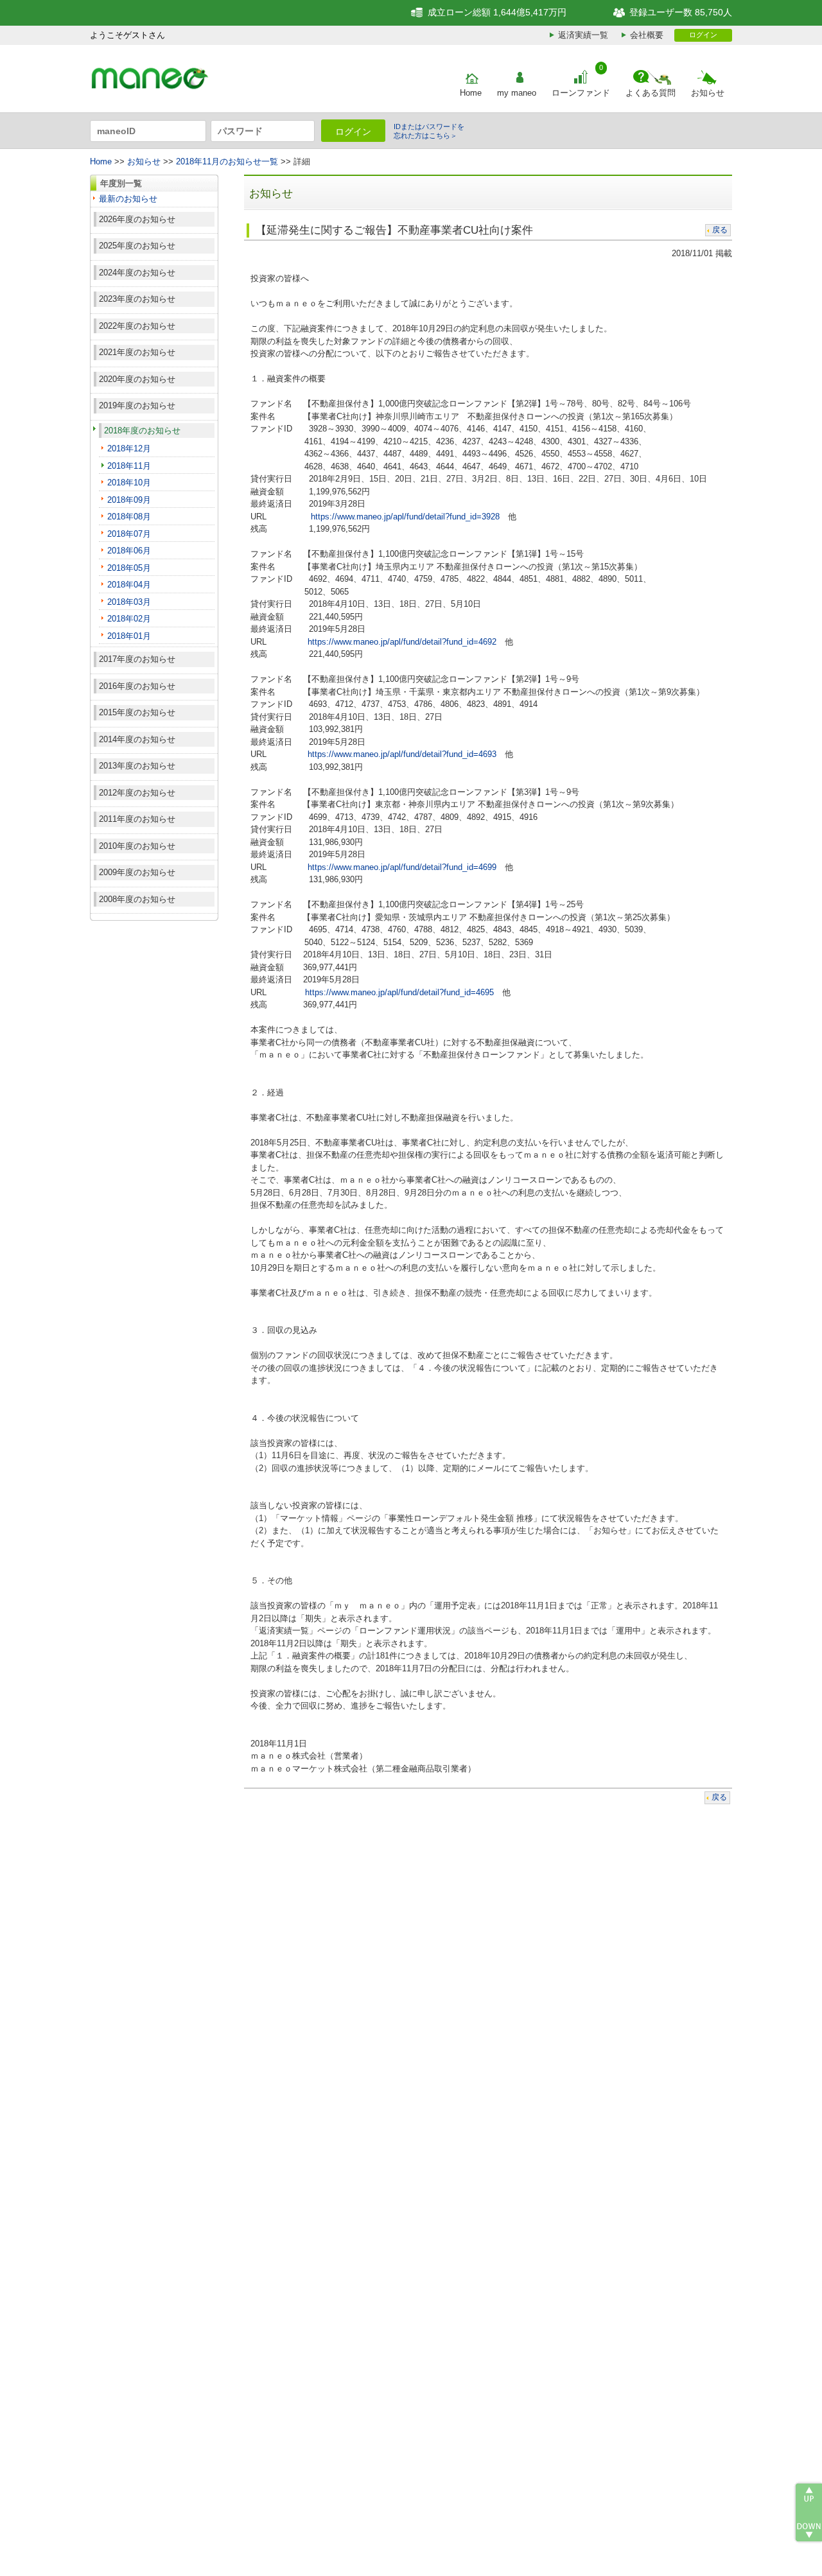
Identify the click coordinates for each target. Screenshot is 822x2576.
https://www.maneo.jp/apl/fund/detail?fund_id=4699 (402, 867)
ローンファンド (581, 93)
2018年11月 (129, 466)
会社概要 (647, 35)
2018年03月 (129, 602)
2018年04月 (129, 585)
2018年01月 (129, 636)
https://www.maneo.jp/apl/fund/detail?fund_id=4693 (402, 754)
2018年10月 (129, 483)
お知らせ (708, 93)
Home (471, 93)
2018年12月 (129, 448)
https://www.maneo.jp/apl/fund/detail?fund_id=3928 (405, 517)
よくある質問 (651, 93)
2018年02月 (129, 619)
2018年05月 (129, 568)
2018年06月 (129, 551)
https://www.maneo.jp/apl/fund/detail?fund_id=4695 (399, 992)
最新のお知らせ (128, 199)
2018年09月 (129, 500)
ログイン (703, 35)
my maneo (517, 93)
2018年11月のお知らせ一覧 (227, 161)
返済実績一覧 (583, 35)
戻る (720, 230)
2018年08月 (129, 517)
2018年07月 (129, 534)
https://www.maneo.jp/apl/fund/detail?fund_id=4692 (402, 642)
